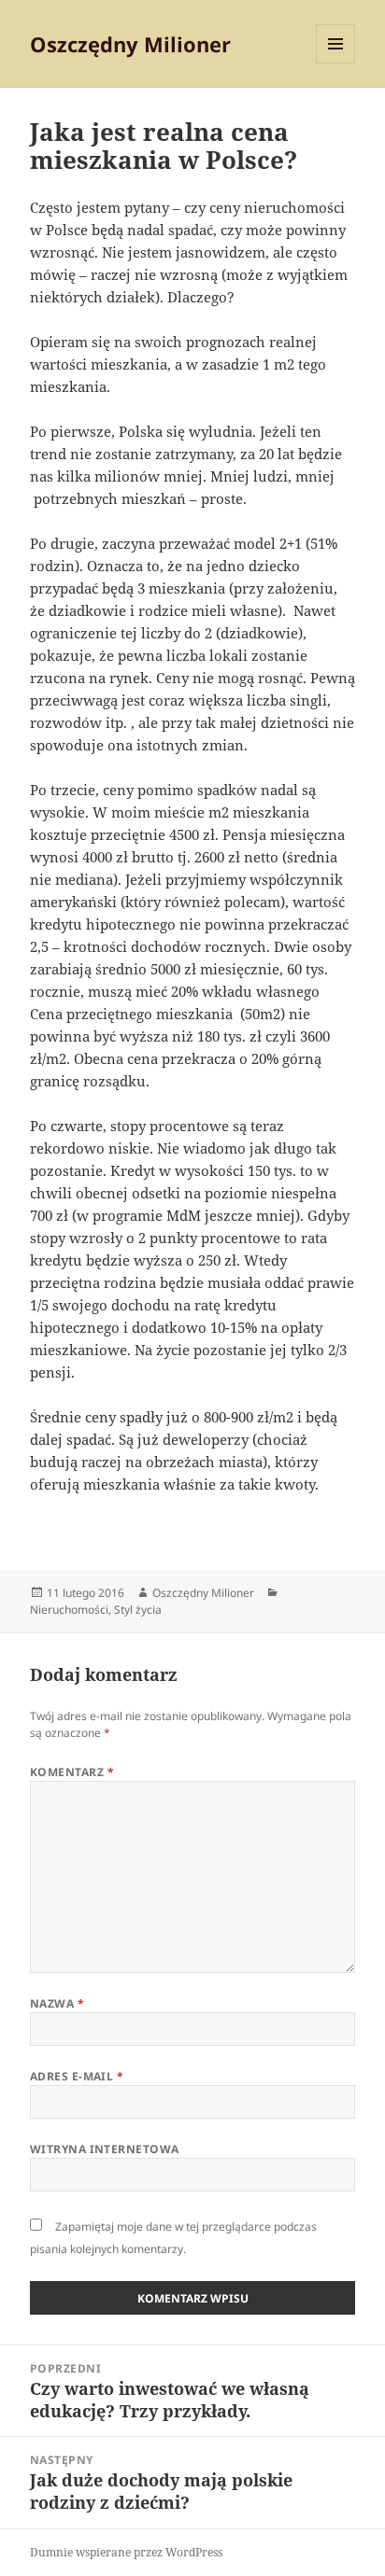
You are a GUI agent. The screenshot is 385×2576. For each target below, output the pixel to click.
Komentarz (72, 1772)
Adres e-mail (77, 2076)
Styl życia (138, 1610)
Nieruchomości (69, 1610)
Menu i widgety (336, 63)
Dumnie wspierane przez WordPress (126, 2552)
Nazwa (57, 2003)
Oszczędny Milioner (130, 44)
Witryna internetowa (105, 2149)
